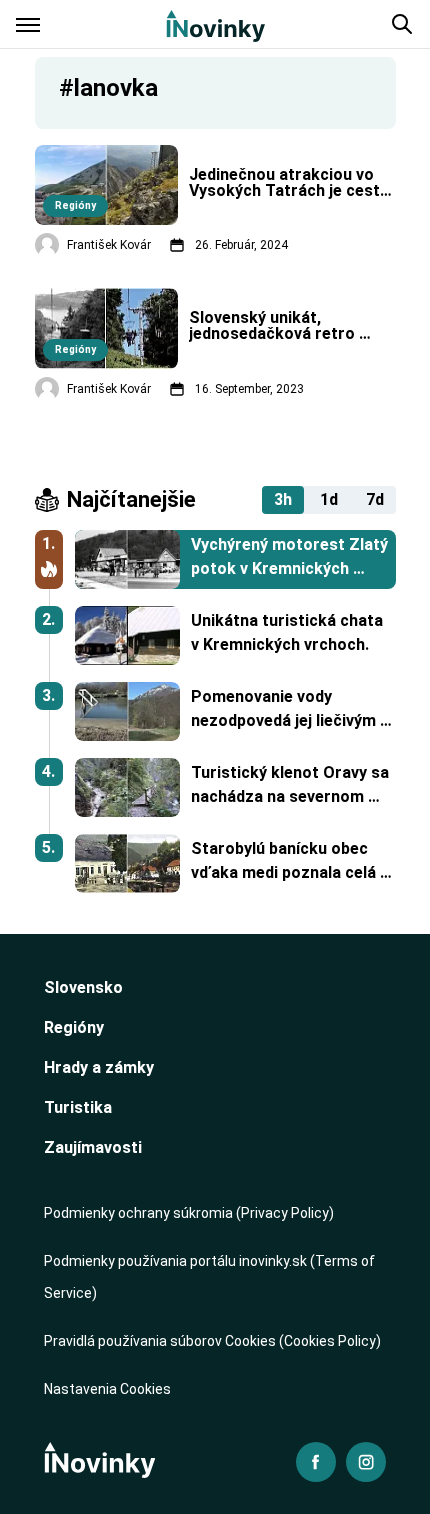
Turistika (78, 1107)
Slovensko (83, 987)
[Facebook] (316, 1462)
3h (283, 499)
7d (375, 499)
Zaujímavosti (93, 1147)
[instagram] (366, 1462)
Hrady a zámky (99, 1067)
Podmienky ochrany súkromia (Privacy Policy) (189, 1213)
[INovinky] (215, 24)
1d (329, 499)
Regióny (74, 1027)
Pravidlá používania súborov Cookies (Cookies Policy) (212, 1341)
